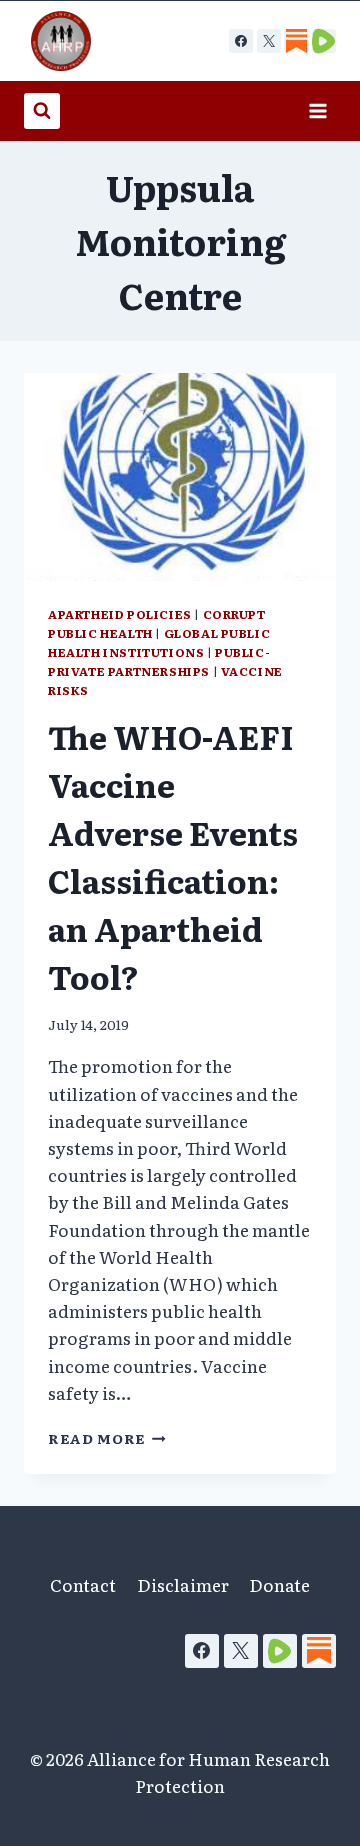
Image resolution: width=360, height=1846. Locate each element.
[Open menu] (317, 110)
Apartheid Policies (120, 614)
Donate (279, 1584)
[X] (269, 41)
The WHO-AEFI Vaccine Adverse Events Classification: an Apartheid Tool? (173, 856)
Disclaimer (183, 1584)
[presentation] (180, 477)
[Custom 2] (324, 41)
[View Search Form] (42, 111)
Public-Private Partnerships (159, 661)
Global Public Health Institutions (159, 642)
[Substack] (319, 1651)
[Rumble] (280, 1651)
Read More (107, 1438)
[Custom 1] (296, 41)
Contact (83, 1584)
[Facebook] (241, 41)
